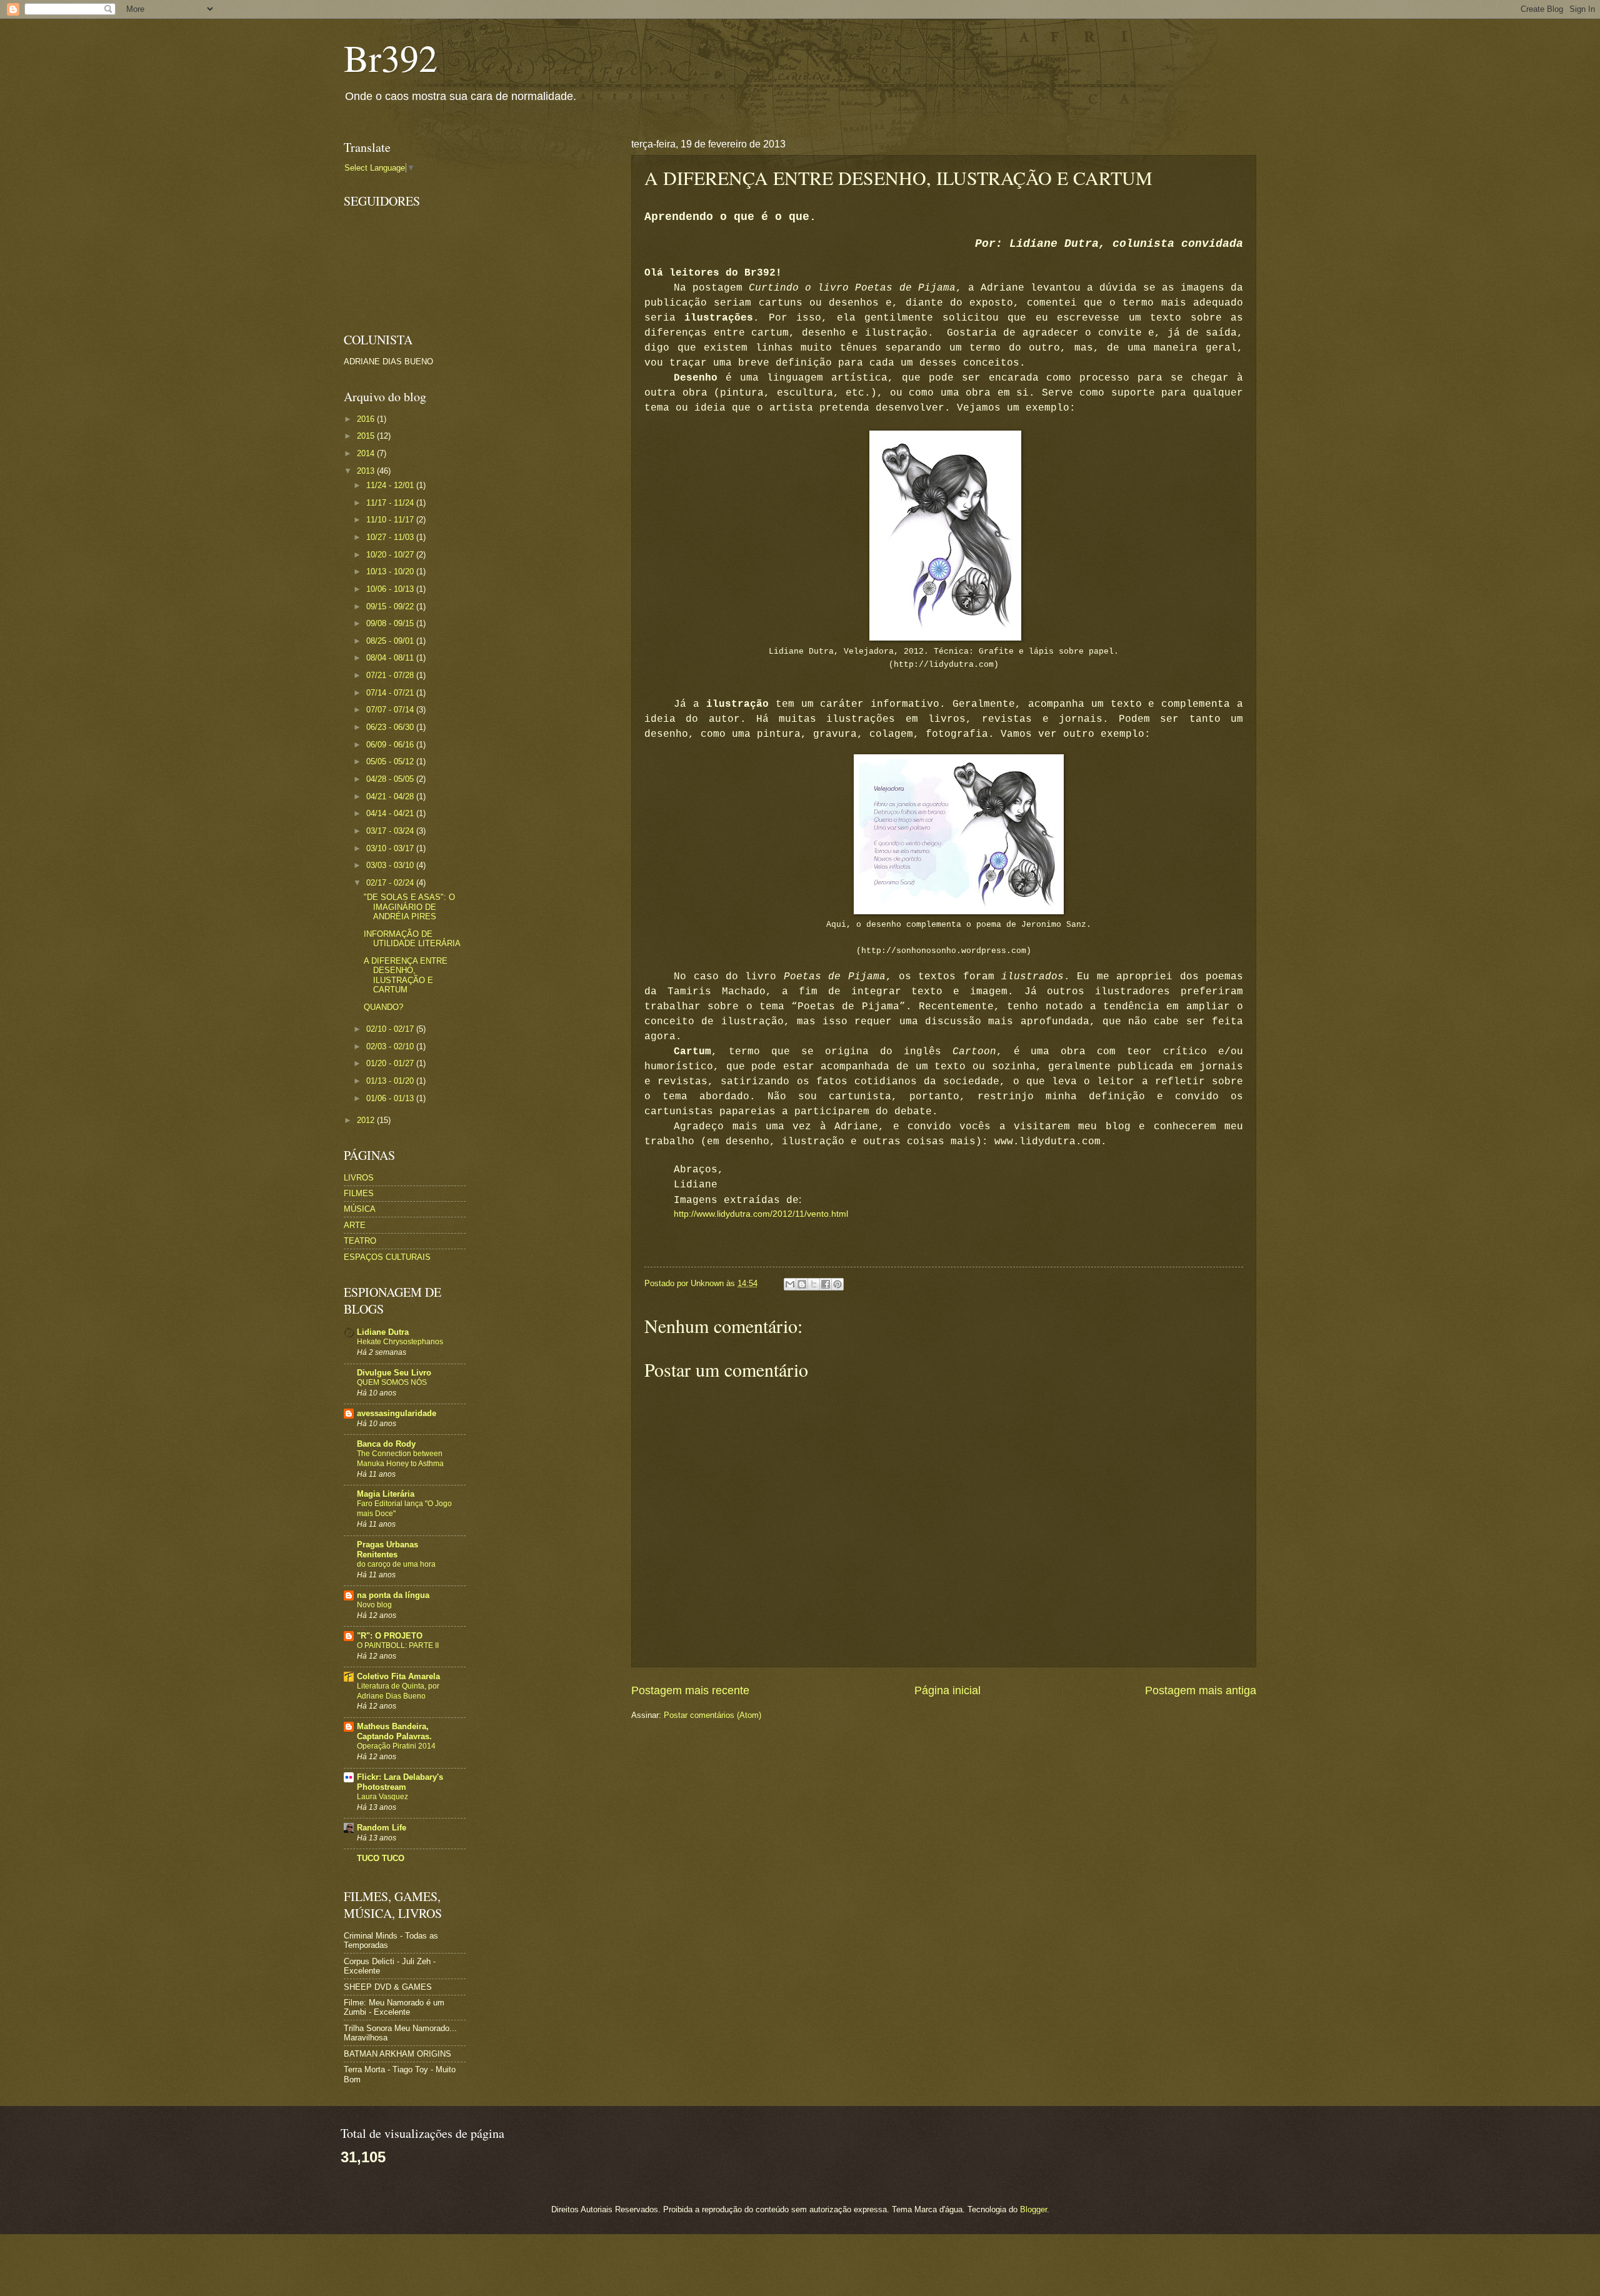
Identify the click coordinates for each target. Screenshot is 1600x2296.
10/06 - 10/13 (391, 589)
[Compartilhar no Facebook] (826, 1284)
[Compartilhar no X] (814, 1284)
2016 (367, 419)
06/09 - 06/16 (391, 745)
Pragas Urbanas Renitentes (387, 1550)
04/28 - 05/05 (391, 779)
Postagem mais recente (690, 1690)
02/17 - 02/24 (391, 883)
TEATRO (360, 1241)
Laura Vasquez (382, 1797)
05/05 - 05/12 (391, 761)
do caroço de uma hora (396, 1564)
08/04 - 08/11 (391, 658)
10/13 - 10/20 (391, 572)
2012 (367, 1120)
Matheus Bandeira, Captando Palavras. (394, 1731)
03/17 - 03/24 (391, 831)
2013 (367, 471)
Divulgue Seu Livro (394, 1373)
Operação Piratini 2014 (396, 1746)
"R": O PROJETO (390, 1636)
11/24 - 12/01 (391, 485)
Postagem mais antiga (1201, 1690)
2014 (367, 453)
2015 (367, 436)
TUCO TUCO (381, 1858)
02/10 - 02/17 (391, 1029)
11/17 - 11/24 (391, 503)
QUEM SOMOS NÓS (392, 1382)
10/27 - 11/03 (391, 537)
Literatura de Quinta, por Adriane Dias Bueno (398, 1691)
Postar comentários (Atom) (712, 1715)
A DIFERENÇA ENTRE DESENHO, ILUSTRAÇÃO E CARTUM (406, 975)
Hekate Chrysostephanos (400, 1342)
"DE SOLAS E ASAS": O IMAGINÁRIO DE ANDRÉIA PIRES (409, 907)
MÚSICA (360, 1209)
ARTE (355, 1225)
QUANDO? (383, 1007)
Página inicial (947, 1690)
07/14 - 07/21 (391, 693)
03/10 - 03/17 (391, 848)
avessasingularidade (397, 1413)
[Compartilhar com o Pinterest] (837, 1284)
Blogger (1033, 2209)
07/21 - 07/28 (391, 675)
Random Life (382, 1828)
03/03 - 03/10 (391, 865)
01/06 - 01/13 (391, 1098)
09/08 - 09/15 (391, 623)
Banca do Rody (386, 1444)
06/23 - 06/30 (391, 727)
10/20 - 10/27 (391, 555)
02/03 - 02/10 (391, 1046)
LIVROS (359, 1178)
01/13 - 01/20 (391, 1081)
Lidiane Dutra (383, 1332)
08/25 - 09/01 (391, 641)
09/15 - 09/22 (391, 606)
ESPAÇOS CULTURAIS (387, 1257)
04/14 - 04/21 (391, 813)
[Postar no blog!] (802, 1284)
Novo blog (374, 1605)
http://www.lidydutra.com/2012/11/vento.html (761, 1214)
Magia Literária (386, 1494)
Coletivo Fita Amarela (398, 1676)
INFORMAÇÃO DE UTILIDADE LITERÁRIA (412, 939)
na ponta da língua (393, 1595)
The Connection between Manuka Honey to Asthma (400, 1459)
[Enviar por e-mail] (790, 1284)
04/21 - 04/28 (391, 796)
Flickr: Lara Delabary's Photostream (400, 1782)
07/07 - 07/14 (391, 710)
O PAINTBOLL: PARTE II (398, 1645)
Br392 (391, 57)
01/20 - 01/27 (391, 1063)
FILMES (359, 1193)
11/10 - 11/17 (391, 520)
